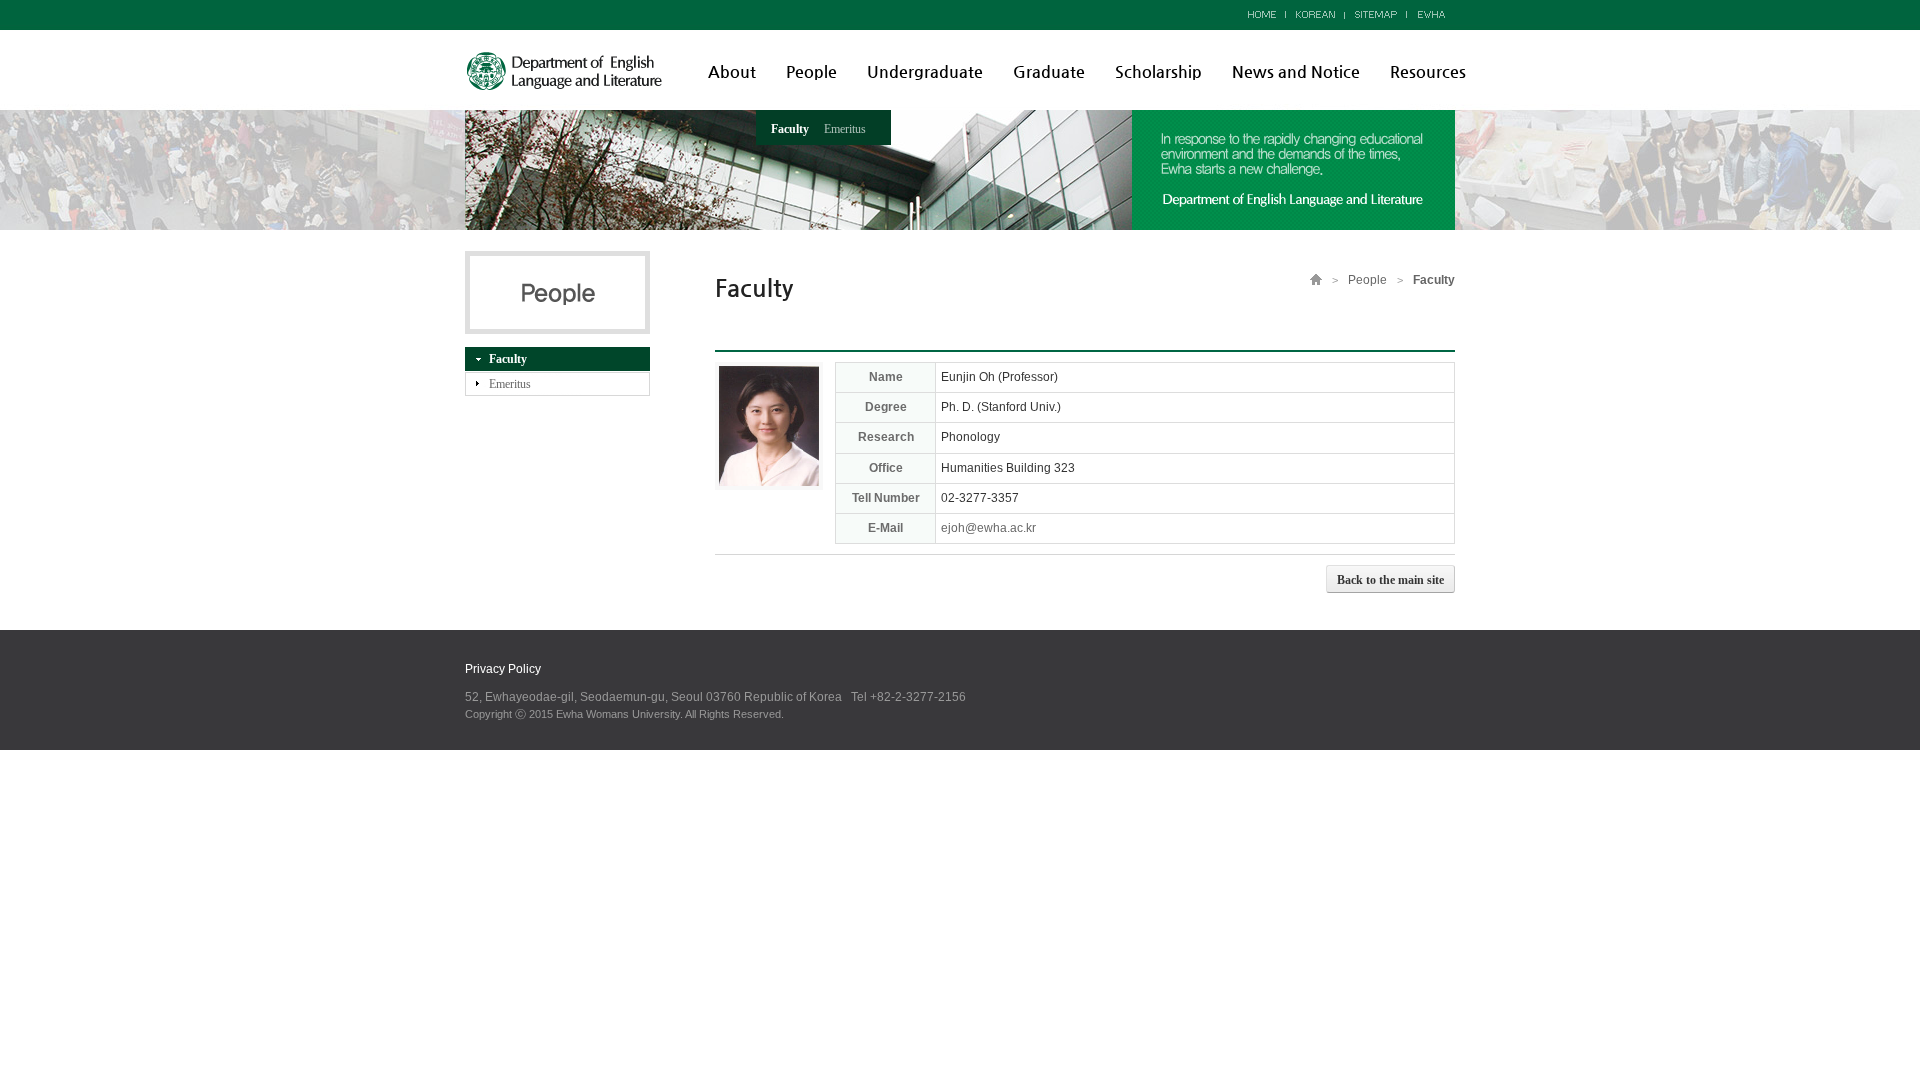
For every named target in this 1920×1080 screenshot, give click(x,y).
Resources (1428, 71)
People (811, 71)
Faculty (790, 129)
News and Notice (1296, 71)
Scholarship (1158, 71)
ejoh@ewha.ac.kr (988, 528)
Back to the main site (1390, 580)
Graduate (1049, 71)
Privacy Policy (503, 669)
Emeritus (845, 129)
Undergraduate (925, 71)
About (732, 71)
